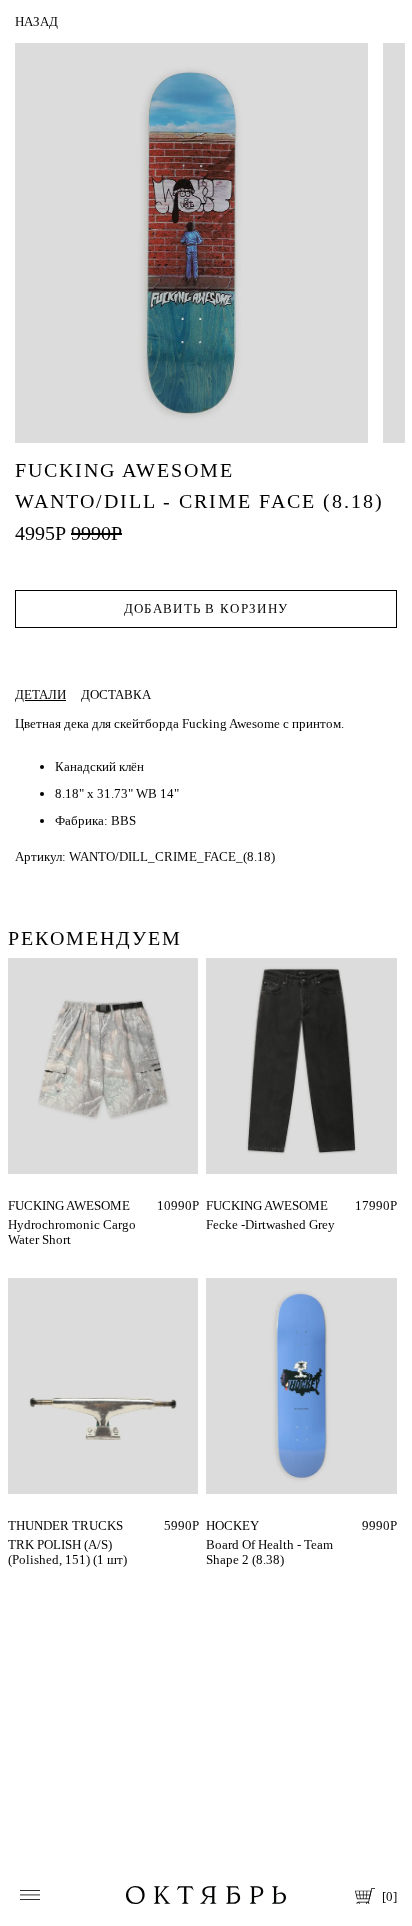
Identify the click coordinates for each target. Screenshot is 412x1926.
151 (18, 1525)
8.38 (218, 1525)
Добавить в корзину (206, 608)
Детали (40, 694)
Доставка (116, 694)
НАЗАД (36, 21)
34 (213, 1205)
